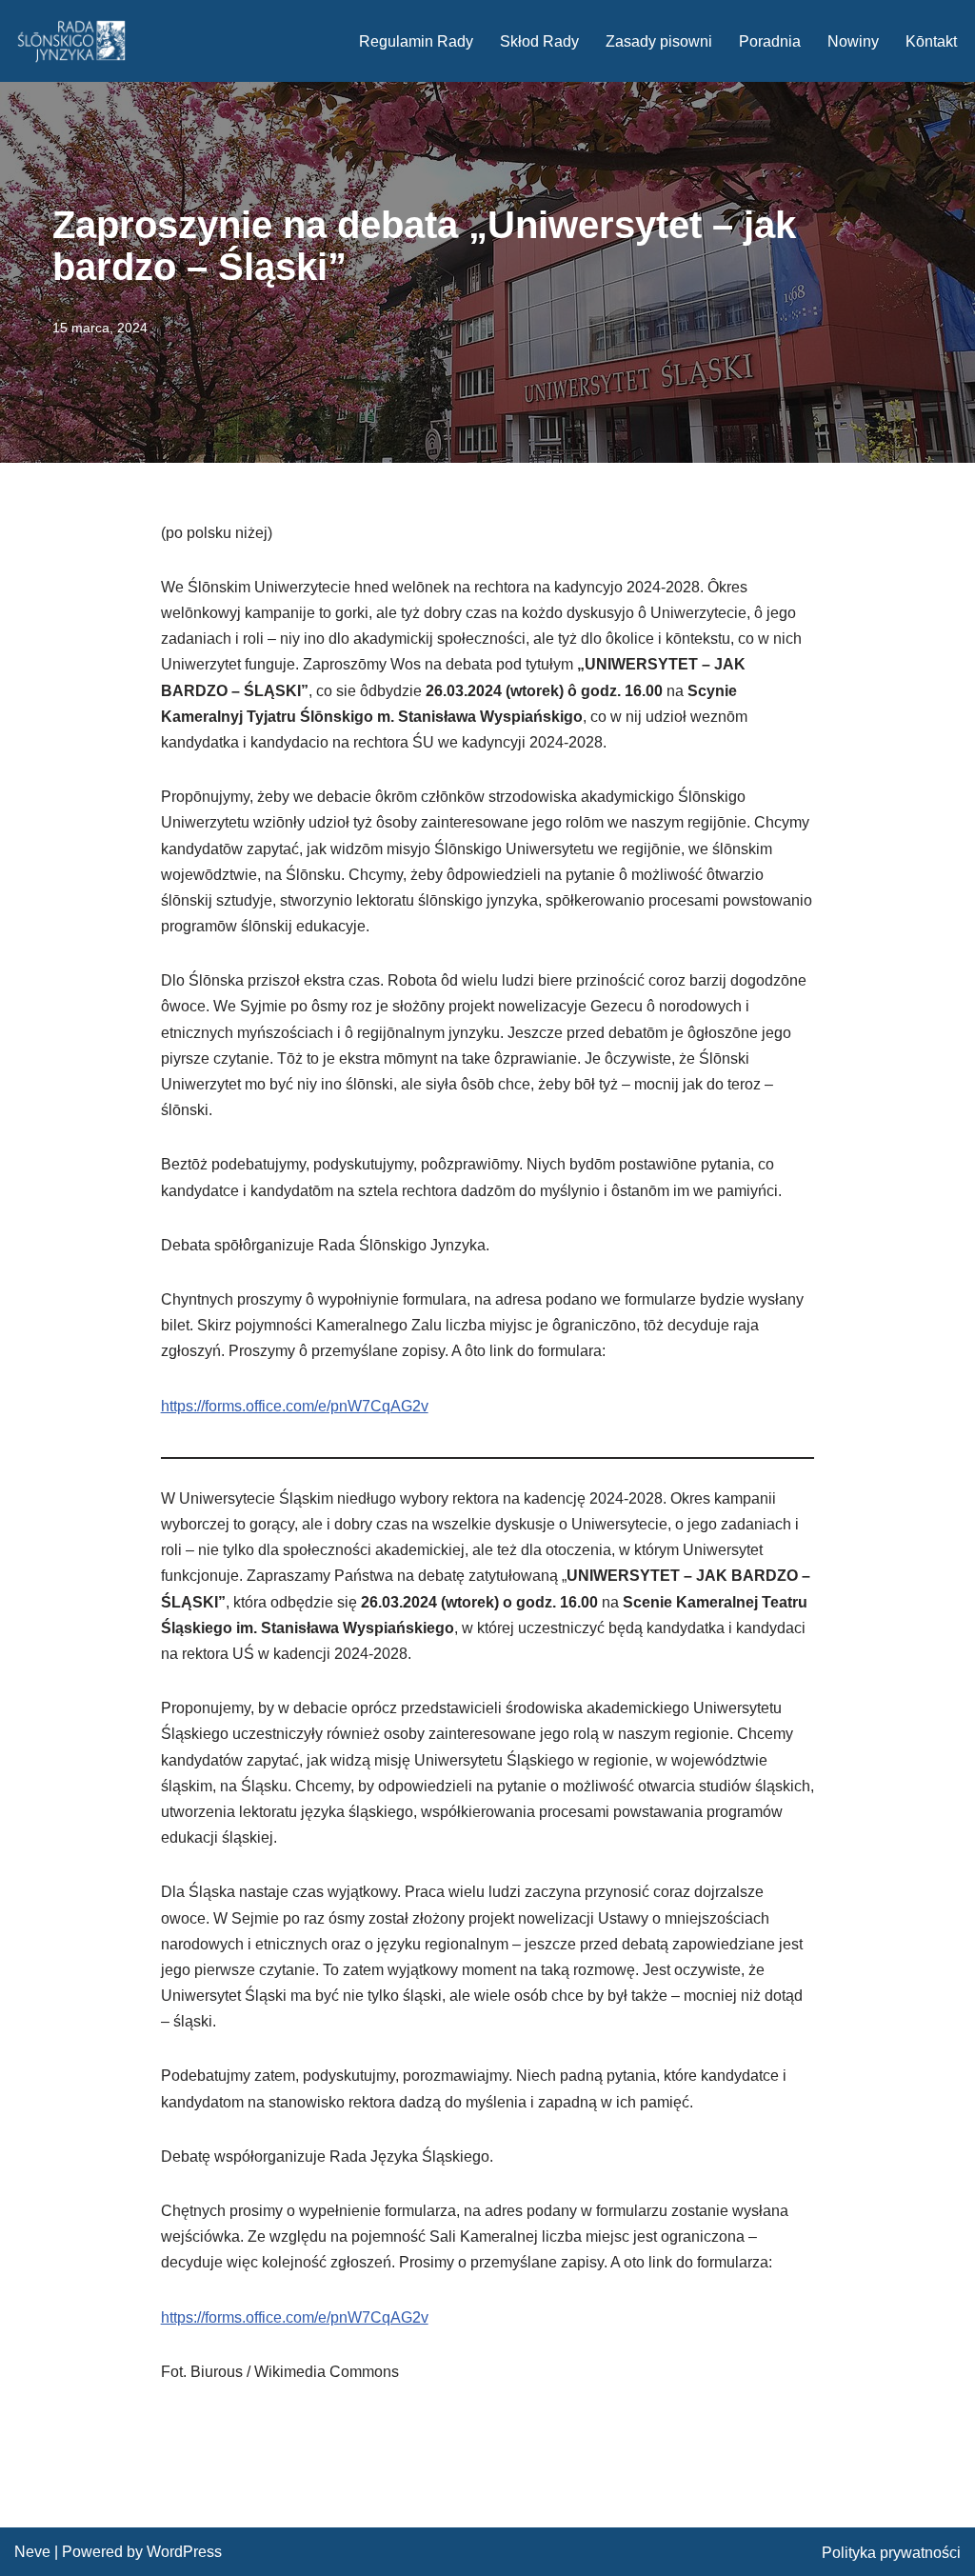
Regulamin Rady (416, 41)
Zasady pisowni (659, 41)
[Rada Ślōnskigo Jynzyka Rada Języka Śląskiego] (71, 41)
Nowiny (853, 41)
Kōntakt (931, 41)
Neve (32, 2552)
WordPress (184, 2552)
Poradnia (770, 41)
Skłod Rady (539, 41)
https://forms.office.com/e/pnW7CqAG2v (295, 1406)
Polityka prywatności (891, 2553)
